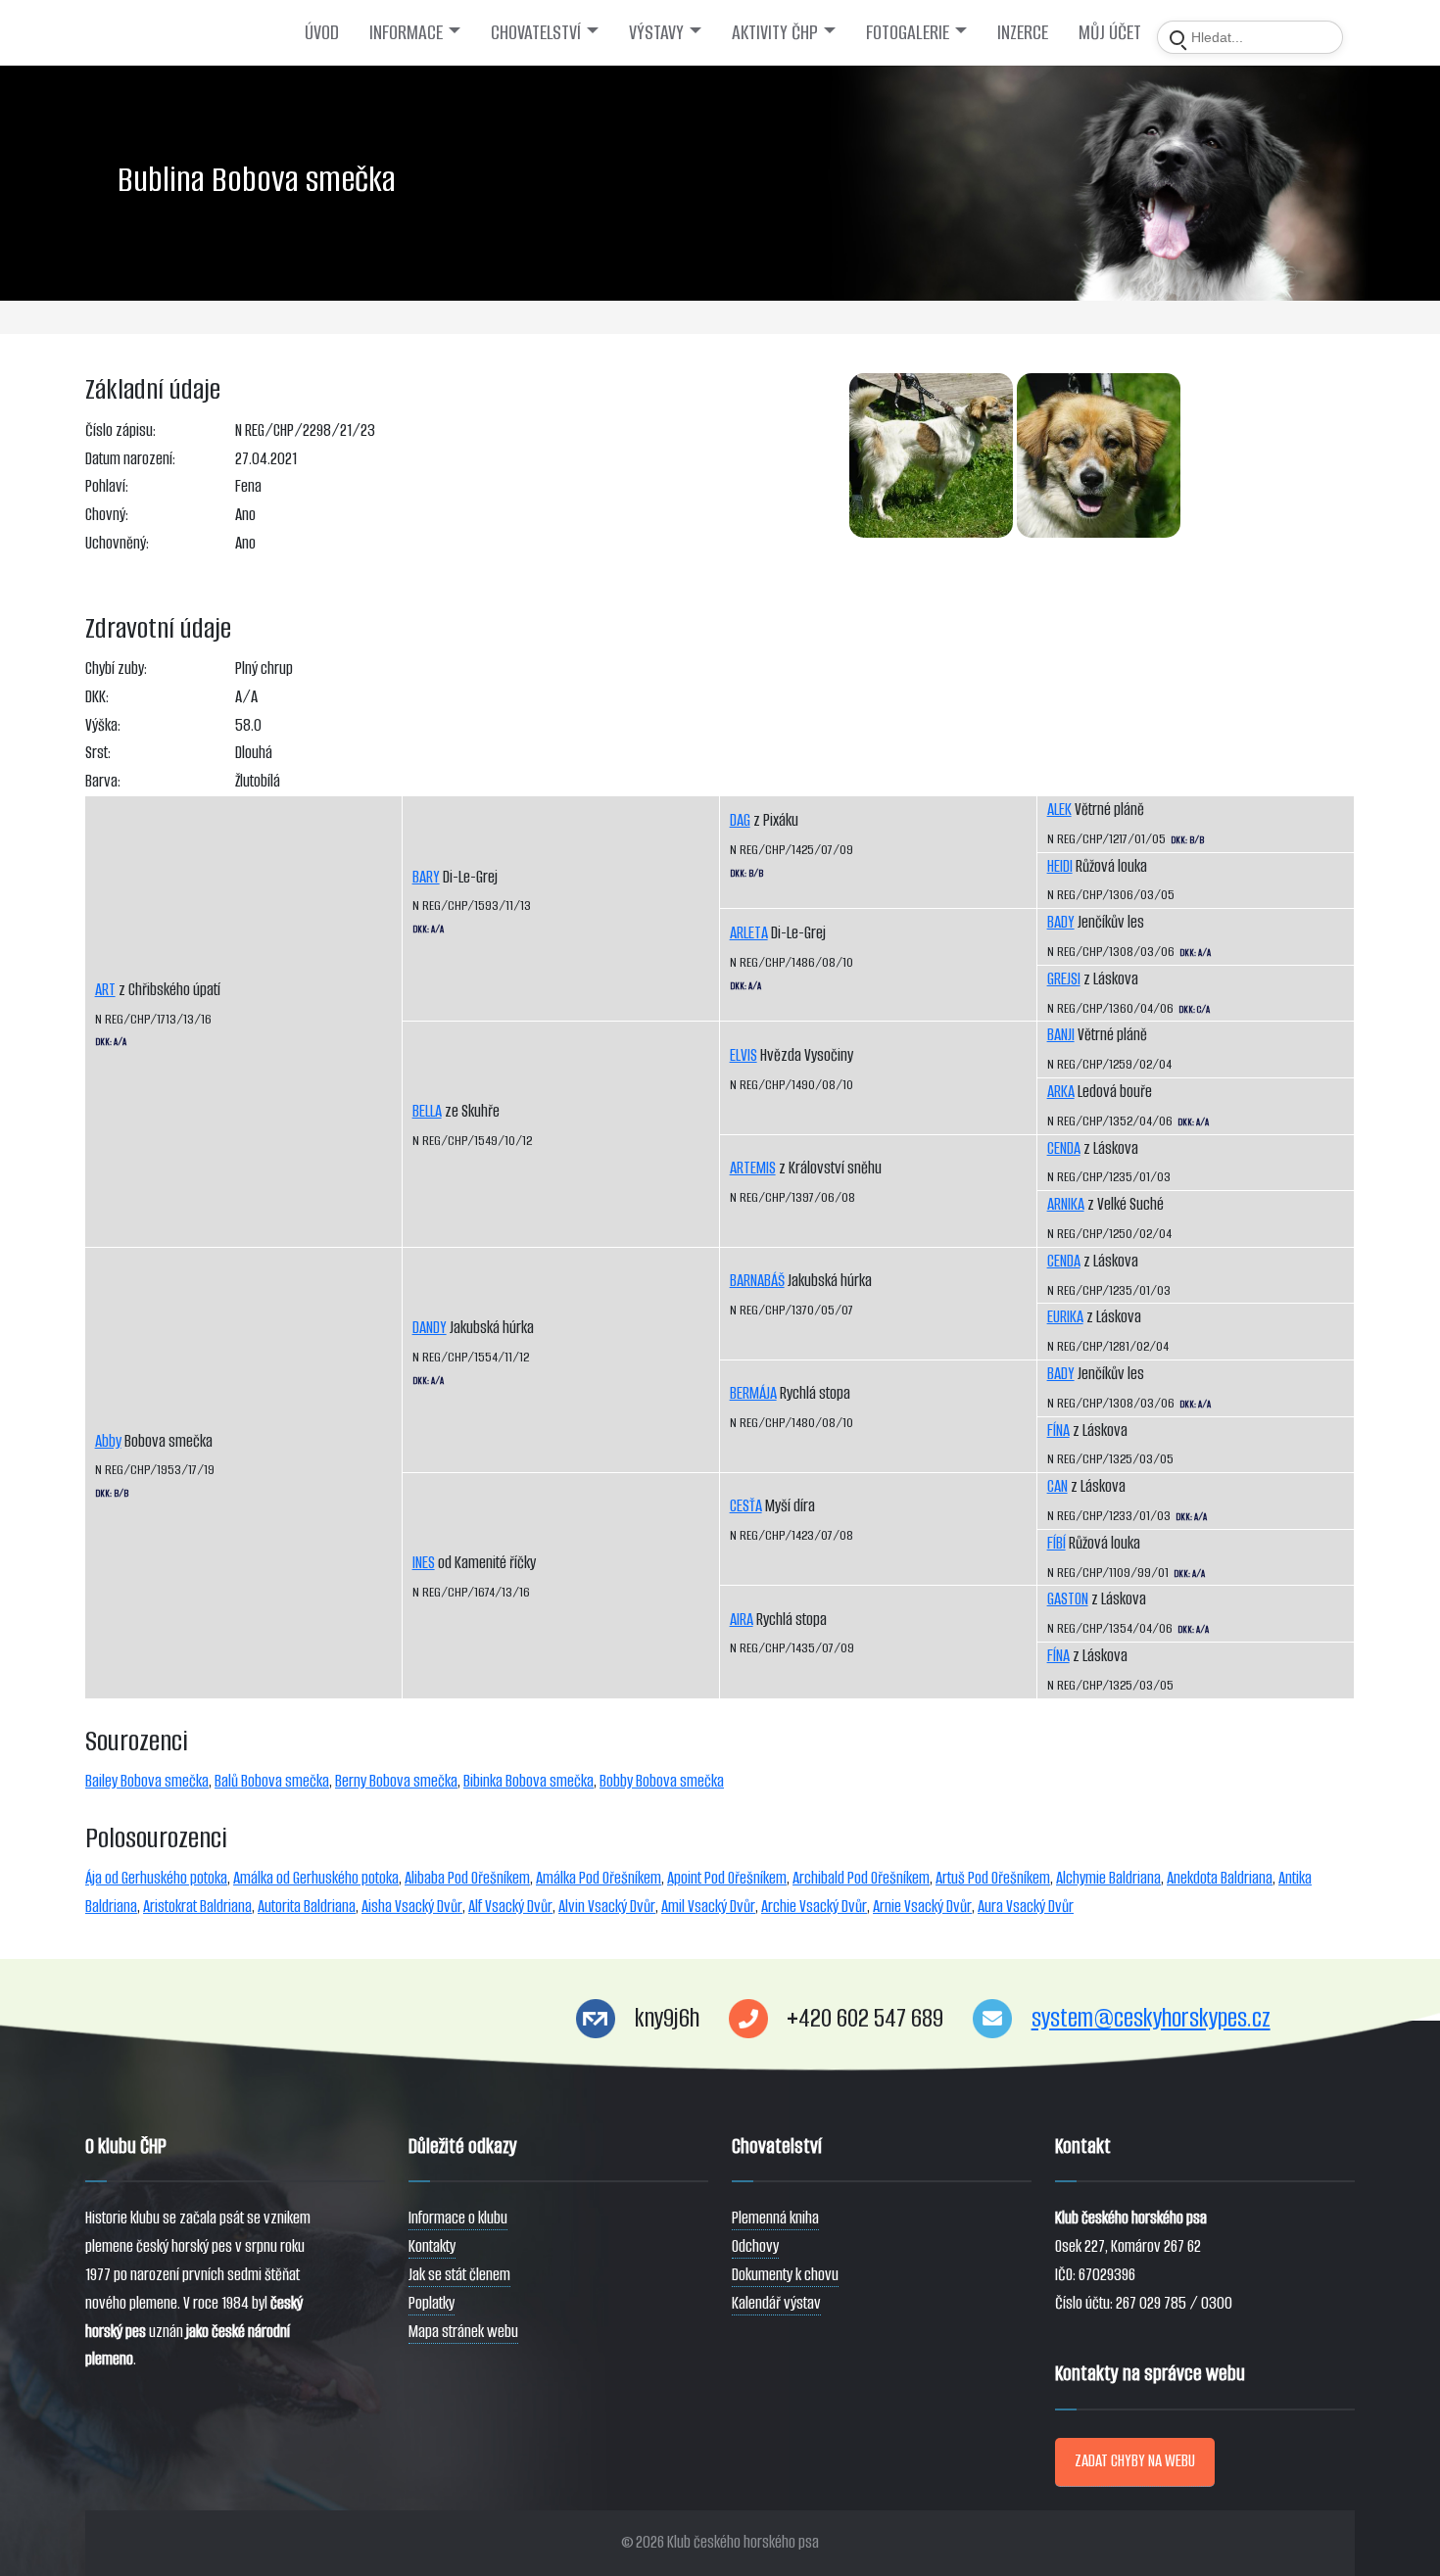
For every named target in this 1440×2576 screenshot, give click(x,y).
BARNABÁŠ (757, 1281)
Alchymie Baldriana (1108, 1878)
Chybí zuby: (116, 668)
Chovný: (107, 515)
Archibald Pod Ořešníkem (861, 1878)
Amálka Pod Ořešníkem (599, 1878)
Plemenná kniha (775, 2218)
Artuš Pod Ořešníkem (993, 1878)
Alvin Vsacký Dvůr (607, 1907)
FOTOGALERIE (908, 32)
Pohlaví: (107, 486)
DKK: (97, 697)
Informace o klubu (458, 2218)
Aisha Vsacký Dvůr (412, 1907)
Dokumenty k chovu (785, 2275)
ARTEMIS (753, 1168)
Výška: (103, 725)
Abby (108, 1441)
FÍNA (1058, 1431)
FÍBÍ (1056, 1543)
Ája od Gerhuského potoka (156, 1878)
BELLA (427, 1111)
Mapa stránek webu (463, 2332)
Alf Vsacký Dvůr (510, 1907)
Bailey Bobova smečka (147, 1781)
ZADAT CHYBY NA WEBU (1135, 2461)
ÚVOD (322, 32)
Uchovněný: (117, 543)
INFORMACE (406, 32)
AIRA (742, 1620)
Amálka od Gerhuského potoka (316, 1878)
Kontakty (432, 2246)
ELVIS (744, 1055)
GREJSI (1064, 979)
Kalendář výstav (776, 2303)
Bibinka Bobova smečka (528, 1781)
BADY (1061, 922)
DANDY (430, 1328)
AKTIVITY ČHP (775, 32)
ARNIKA (1066, 1204)
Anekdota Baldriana (1220, 1878)
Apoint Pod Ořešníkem (727, 1878)
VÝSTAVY (656, 32)
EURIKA (1065, 1317)
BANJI (1061, 1035)
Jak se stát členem (459, 2275)
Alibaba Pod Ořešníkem (467, 1878)
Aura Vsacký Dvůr (1026, 1907)
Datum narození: (130, 459)
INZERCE (1023, 32)
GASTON (1068, 1599)
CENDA (1064, 1148)
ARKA (1061, 1092)
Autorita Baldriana (307, 1907)
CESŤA (746, 1506)
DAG (740, 820)
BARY (426, 877)
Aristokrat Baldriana (197, 1907)
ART (105, 990)
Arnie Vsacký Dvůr (922, 1907)
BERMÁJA (753, 1393)
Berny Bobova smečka (396, 1781)
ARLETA (749, 933)
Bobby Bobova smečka (662, 1781)
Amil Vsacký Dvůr (708, 1907)
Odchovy (755, 2246)
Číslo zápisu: (120, 430)
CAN (1057, 1486)
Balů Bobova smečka (272, 1781)
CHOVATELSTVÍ (536, 32)
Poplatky (432, 2303)
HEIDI (1060, 866)
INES (424, 1563)
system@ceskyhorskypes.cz (1151, 2018)
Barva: (103, 781)
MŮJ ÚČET (1110, 32)
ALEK (1059, 810)
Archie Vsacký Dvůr (814, 1907)
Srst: (98, 753)
